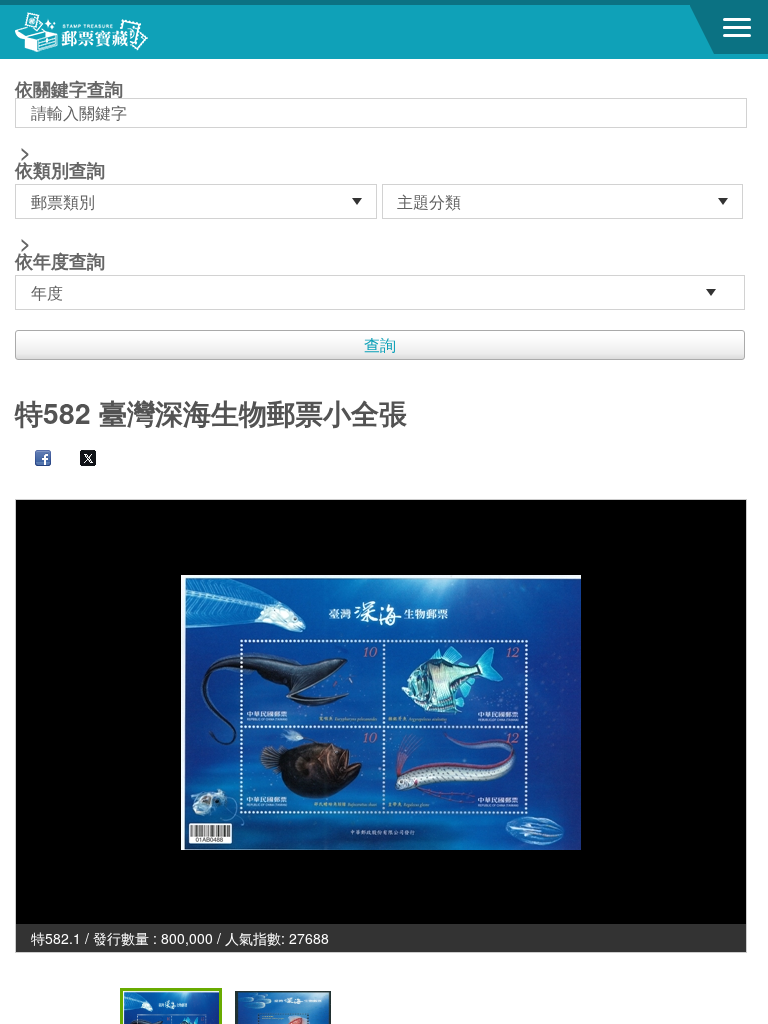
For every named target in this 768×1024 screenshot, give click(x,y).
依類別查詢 (60, 170)
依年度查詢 (60, 261)
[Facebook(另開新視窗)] (33, 460)
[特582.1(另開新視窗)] (381, 712)
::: (21, 67)
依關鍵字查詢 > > (69, 177)
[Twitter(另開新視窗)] (78, 460)
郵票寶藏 (125, 32)
